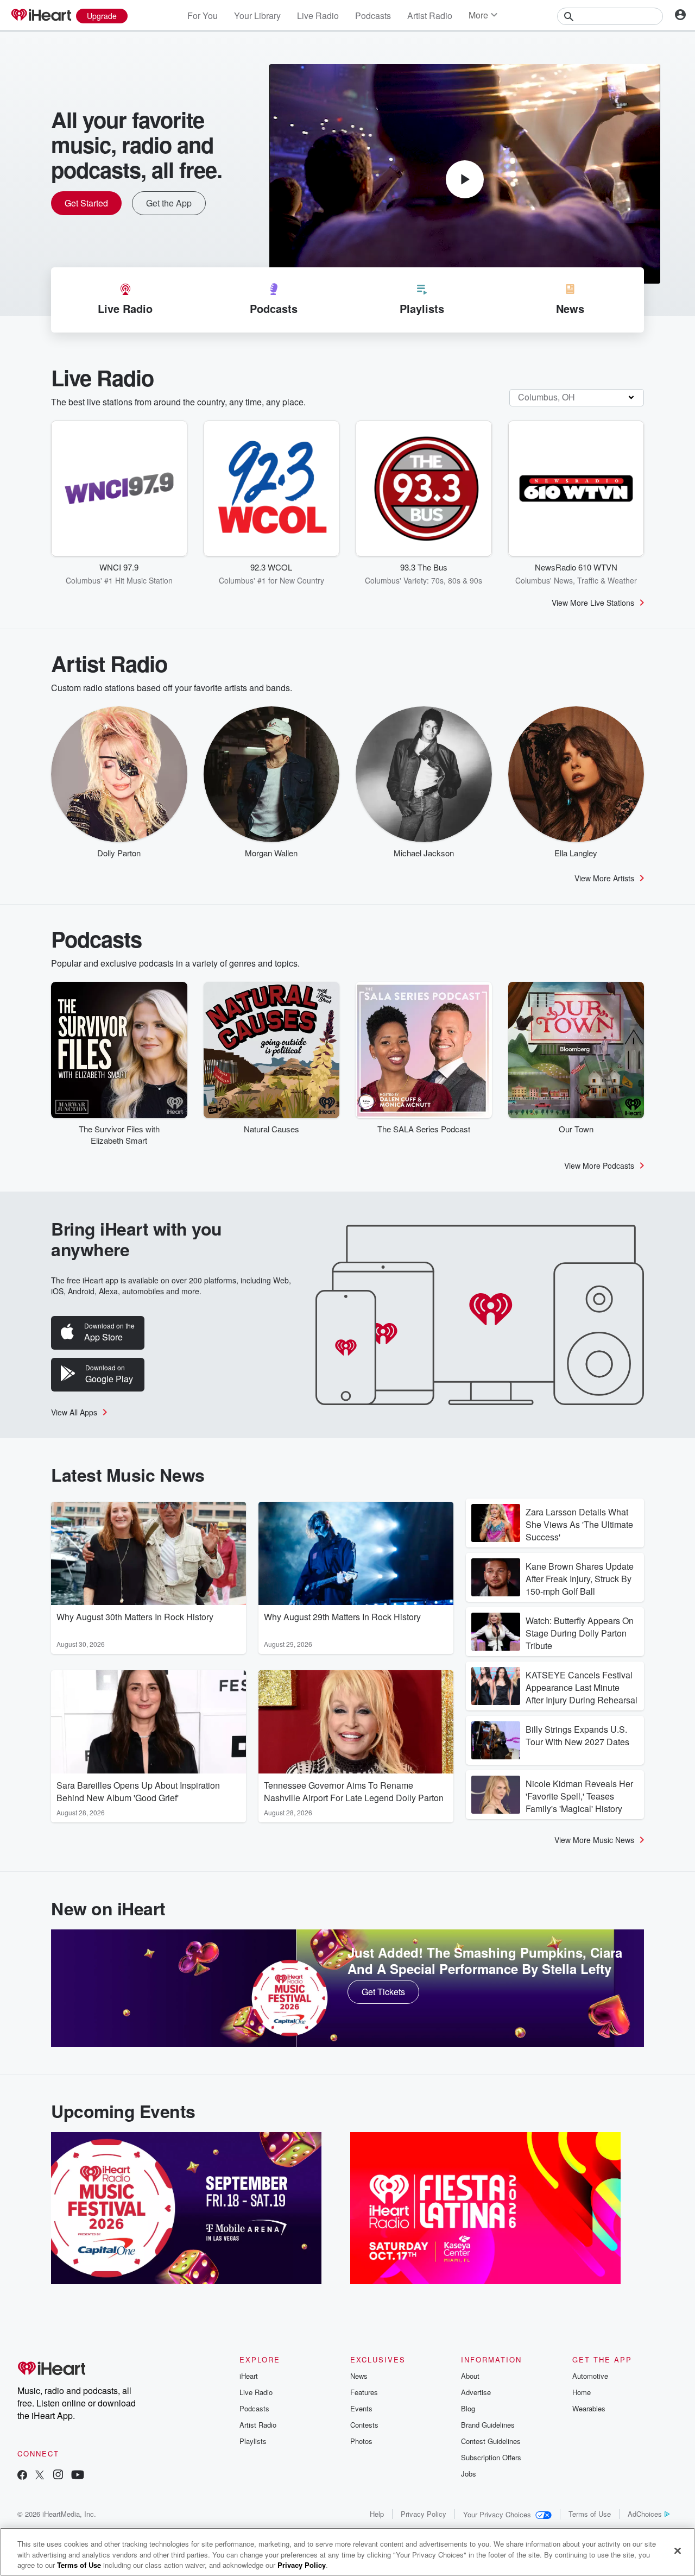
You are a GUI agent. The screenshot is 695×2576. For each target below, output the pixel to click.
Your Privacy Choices (497, 2514)
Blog (468, 2408)
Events (361, 2408)
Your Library (257, 15)
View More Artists (604, 878)
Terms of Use (590, 2514)
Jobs (469, 2474)
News (359, 2376)
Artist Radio (430, 15)
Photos (361, 2441)
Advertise (476, 2392)
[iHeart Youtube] (78, 2476)
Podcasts (373, 15)
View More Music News (594, 1840)
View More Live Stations (593, 603)
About (470, 2376)
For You (203, 15)
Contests (364, 2425)
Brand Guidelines (488, 2425)
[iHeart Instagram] (58, 2476)
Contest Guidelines (491, 2441)
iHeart (249, 2376)
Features (364, 2392)
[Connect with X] (40, 2476)
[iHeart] (41, 16)
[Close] (678, 2550)
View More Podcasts (599, 1165)
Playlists (253, 2441)
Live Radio (318, 15)
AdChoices (645, 2514)
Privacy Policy (424, 2514)
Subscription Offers (491, 2457)
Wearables (589, 2408)
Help (377, 2514)
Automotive (590, 2376)
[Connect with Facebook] (22, 2476)
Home (582, 2392)
